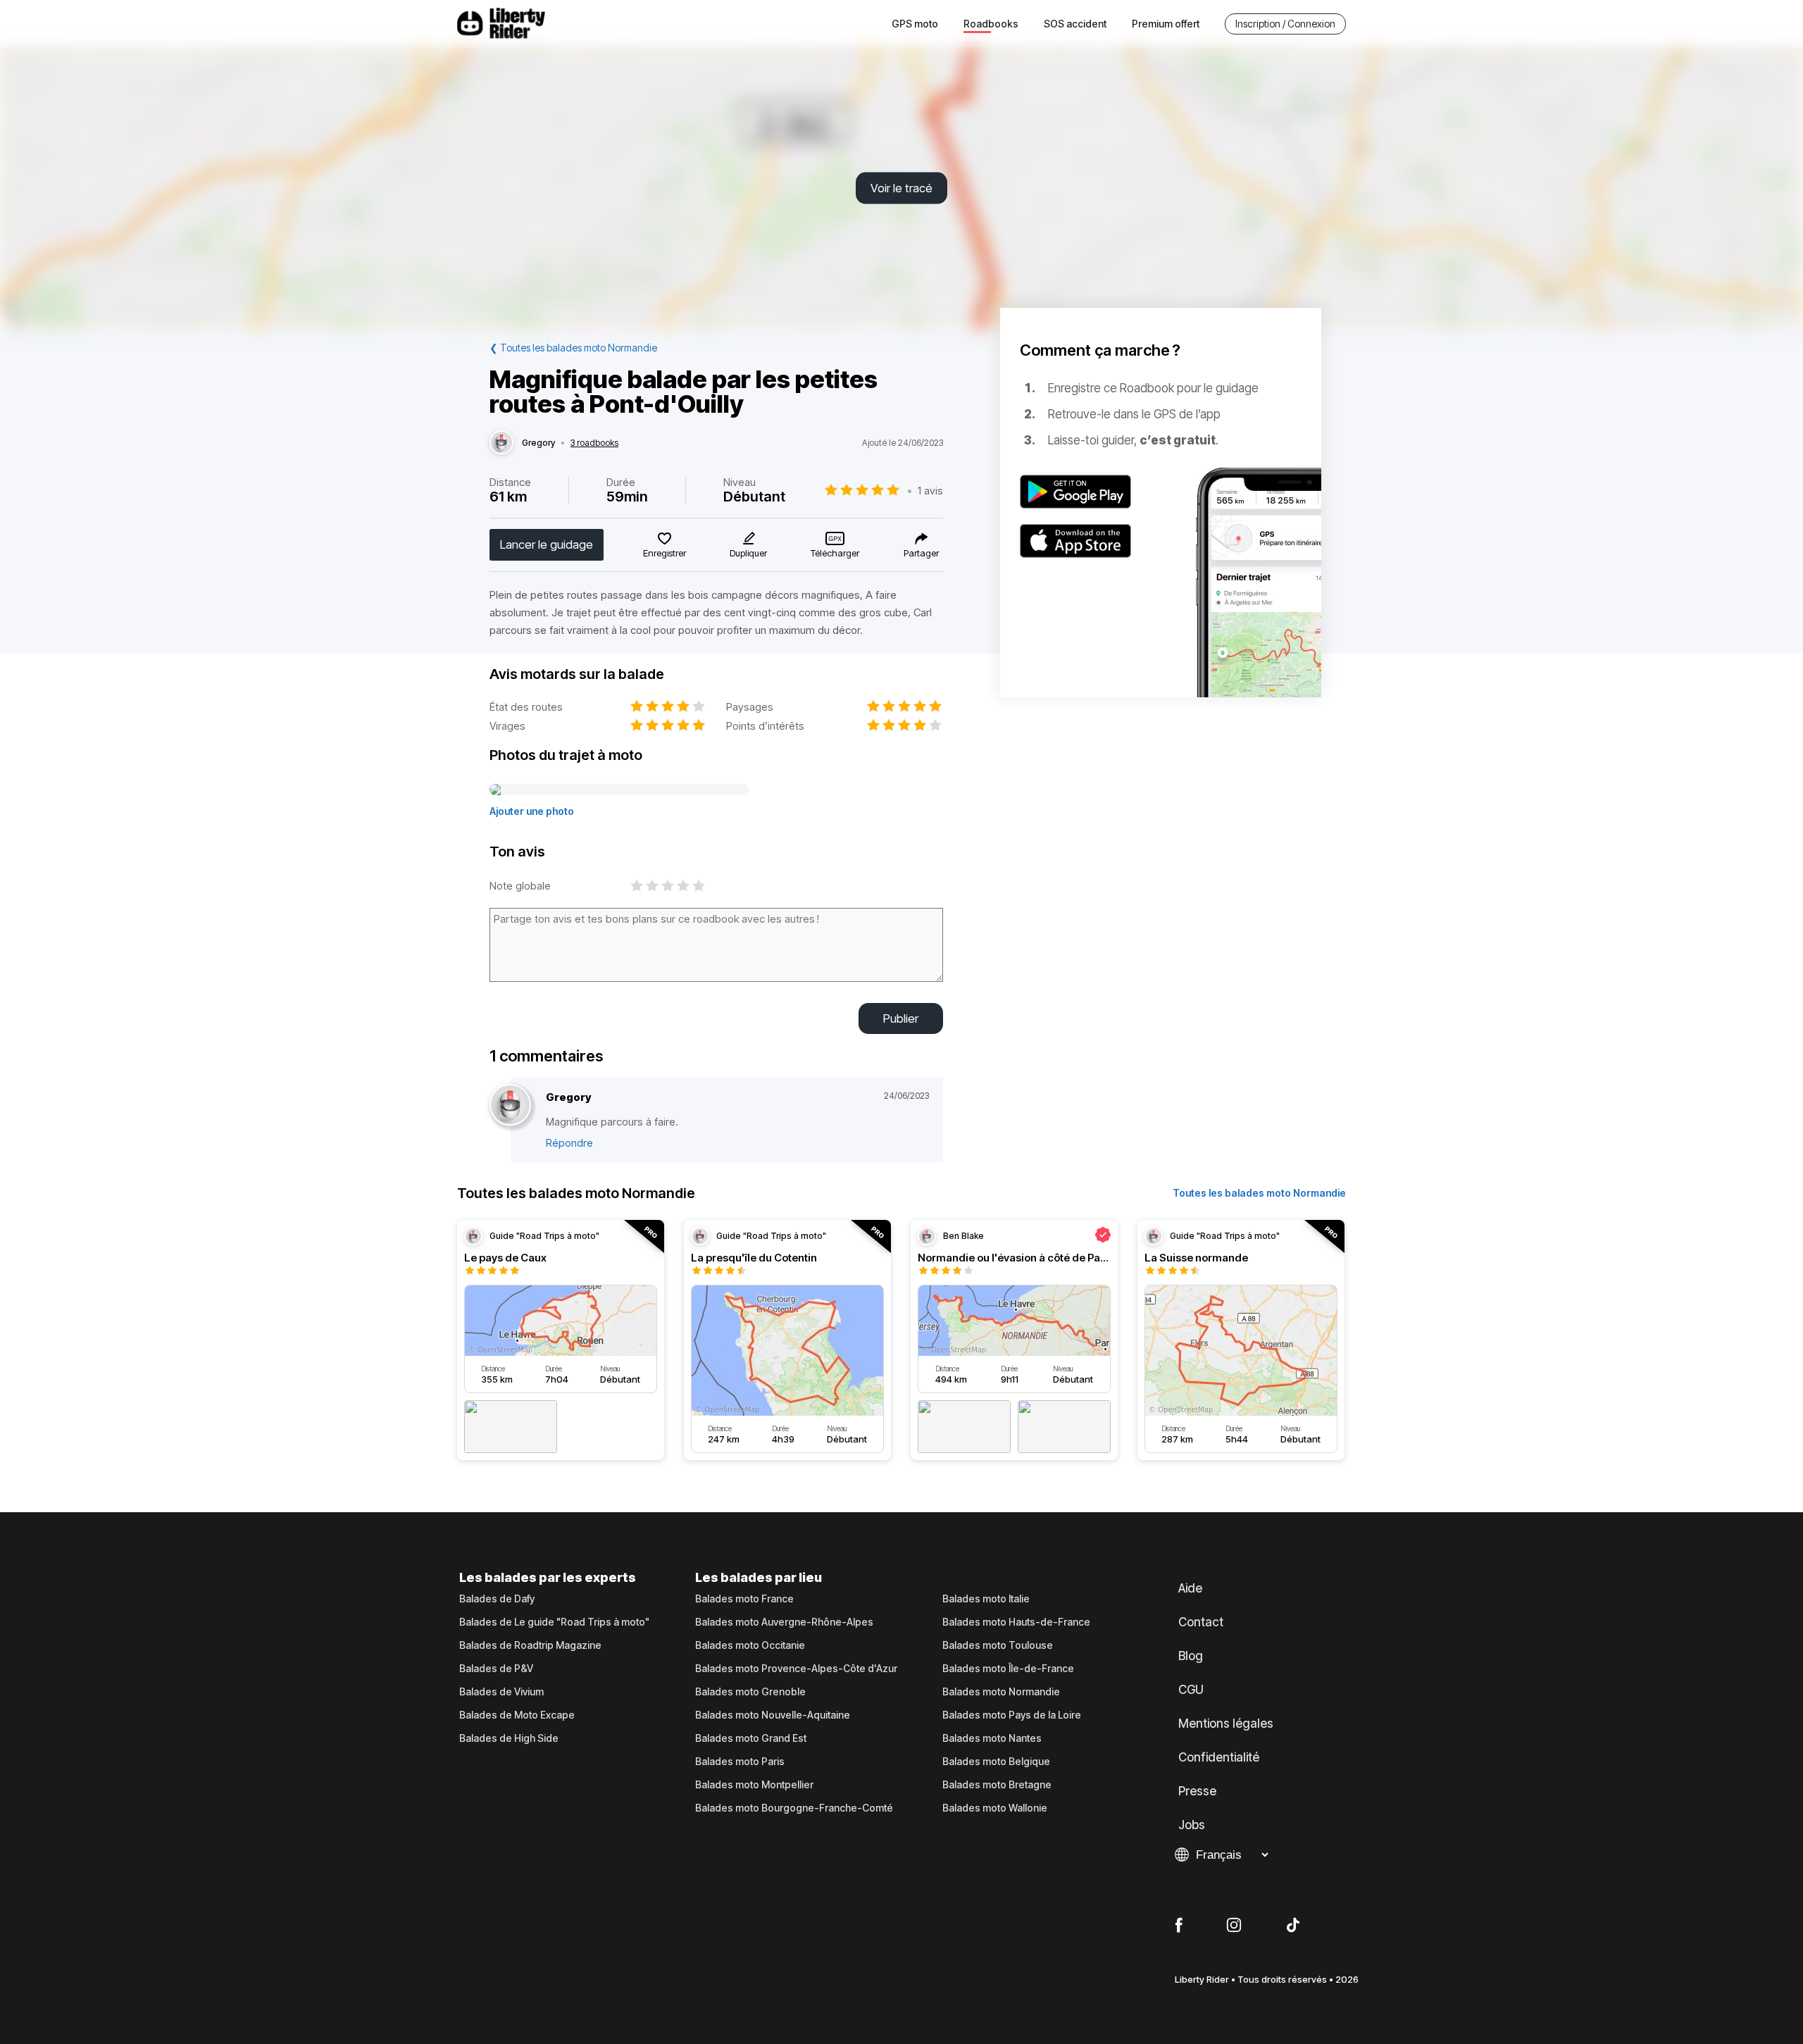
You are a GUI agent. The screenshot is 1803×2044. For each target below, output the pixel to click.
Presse (1197, 1791)
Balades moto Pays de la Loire (1012, 1715)
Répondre (569, 1143)
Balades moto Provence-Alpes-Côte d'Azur (796, 1669)
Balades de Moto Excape (517, 1715)
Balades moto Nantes (992, 1738)
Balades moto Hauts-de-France (1016, 1622)
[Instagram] (1234, 1926)
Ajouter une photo (532, 811)
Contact (1201, 1622)
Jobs (1192, 1825)
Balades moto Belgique (996, 1762)
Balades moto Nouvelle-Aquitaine (773, 1715)
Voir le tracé (901, 188)
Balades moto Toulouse (998, 1645)
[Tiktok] (1293, 1926)
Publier (901, 1018)
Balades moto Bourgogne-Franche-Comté (794, 1808)
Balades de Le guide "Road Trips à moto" (554, 1622)
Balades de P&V (496, 1669)
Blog (1191, 1656)
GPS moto (915, 24)
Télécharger (835, 553)
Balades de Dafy (497, 1599)
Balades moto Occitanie (750, 1645)
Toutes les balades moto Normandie (1259, 1193)
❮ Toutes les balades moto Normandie (573, 348)
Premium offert (1166, 24)
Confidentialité (1219, 1757)
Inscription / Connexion (1285, 24)
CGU (1191, 1690)
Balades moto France (744, 1599)
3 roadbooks (594, 443)
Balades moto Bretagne (997, 1785)
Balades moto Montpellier (754, 1785)
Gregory (538, 443)
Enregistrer (665, 553)
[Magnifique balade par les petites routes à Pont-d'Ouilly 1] (619, 790)
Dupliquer (748, 553)
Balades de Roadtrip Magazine (530, 1645)
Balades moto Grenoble (750, 1692)
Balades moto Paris (740, 1762)
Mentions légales (1226, 1724)
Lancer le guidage (547, 544)
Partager (921, 553)
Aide (1190, 1588)
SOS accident (1075, 24)
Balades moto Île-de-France (1008, 1669)
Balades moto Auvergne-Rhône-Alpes (784, 1622)
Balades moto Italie (986, 1599)
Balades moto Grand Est (751, 1738)
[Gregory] (501, 443)
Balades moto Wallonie (995, 1808)
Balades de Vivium (501, 1692)
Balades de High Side (509, 1738)
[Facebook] (1179, 1926)
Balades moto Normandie (1001, 1692)
